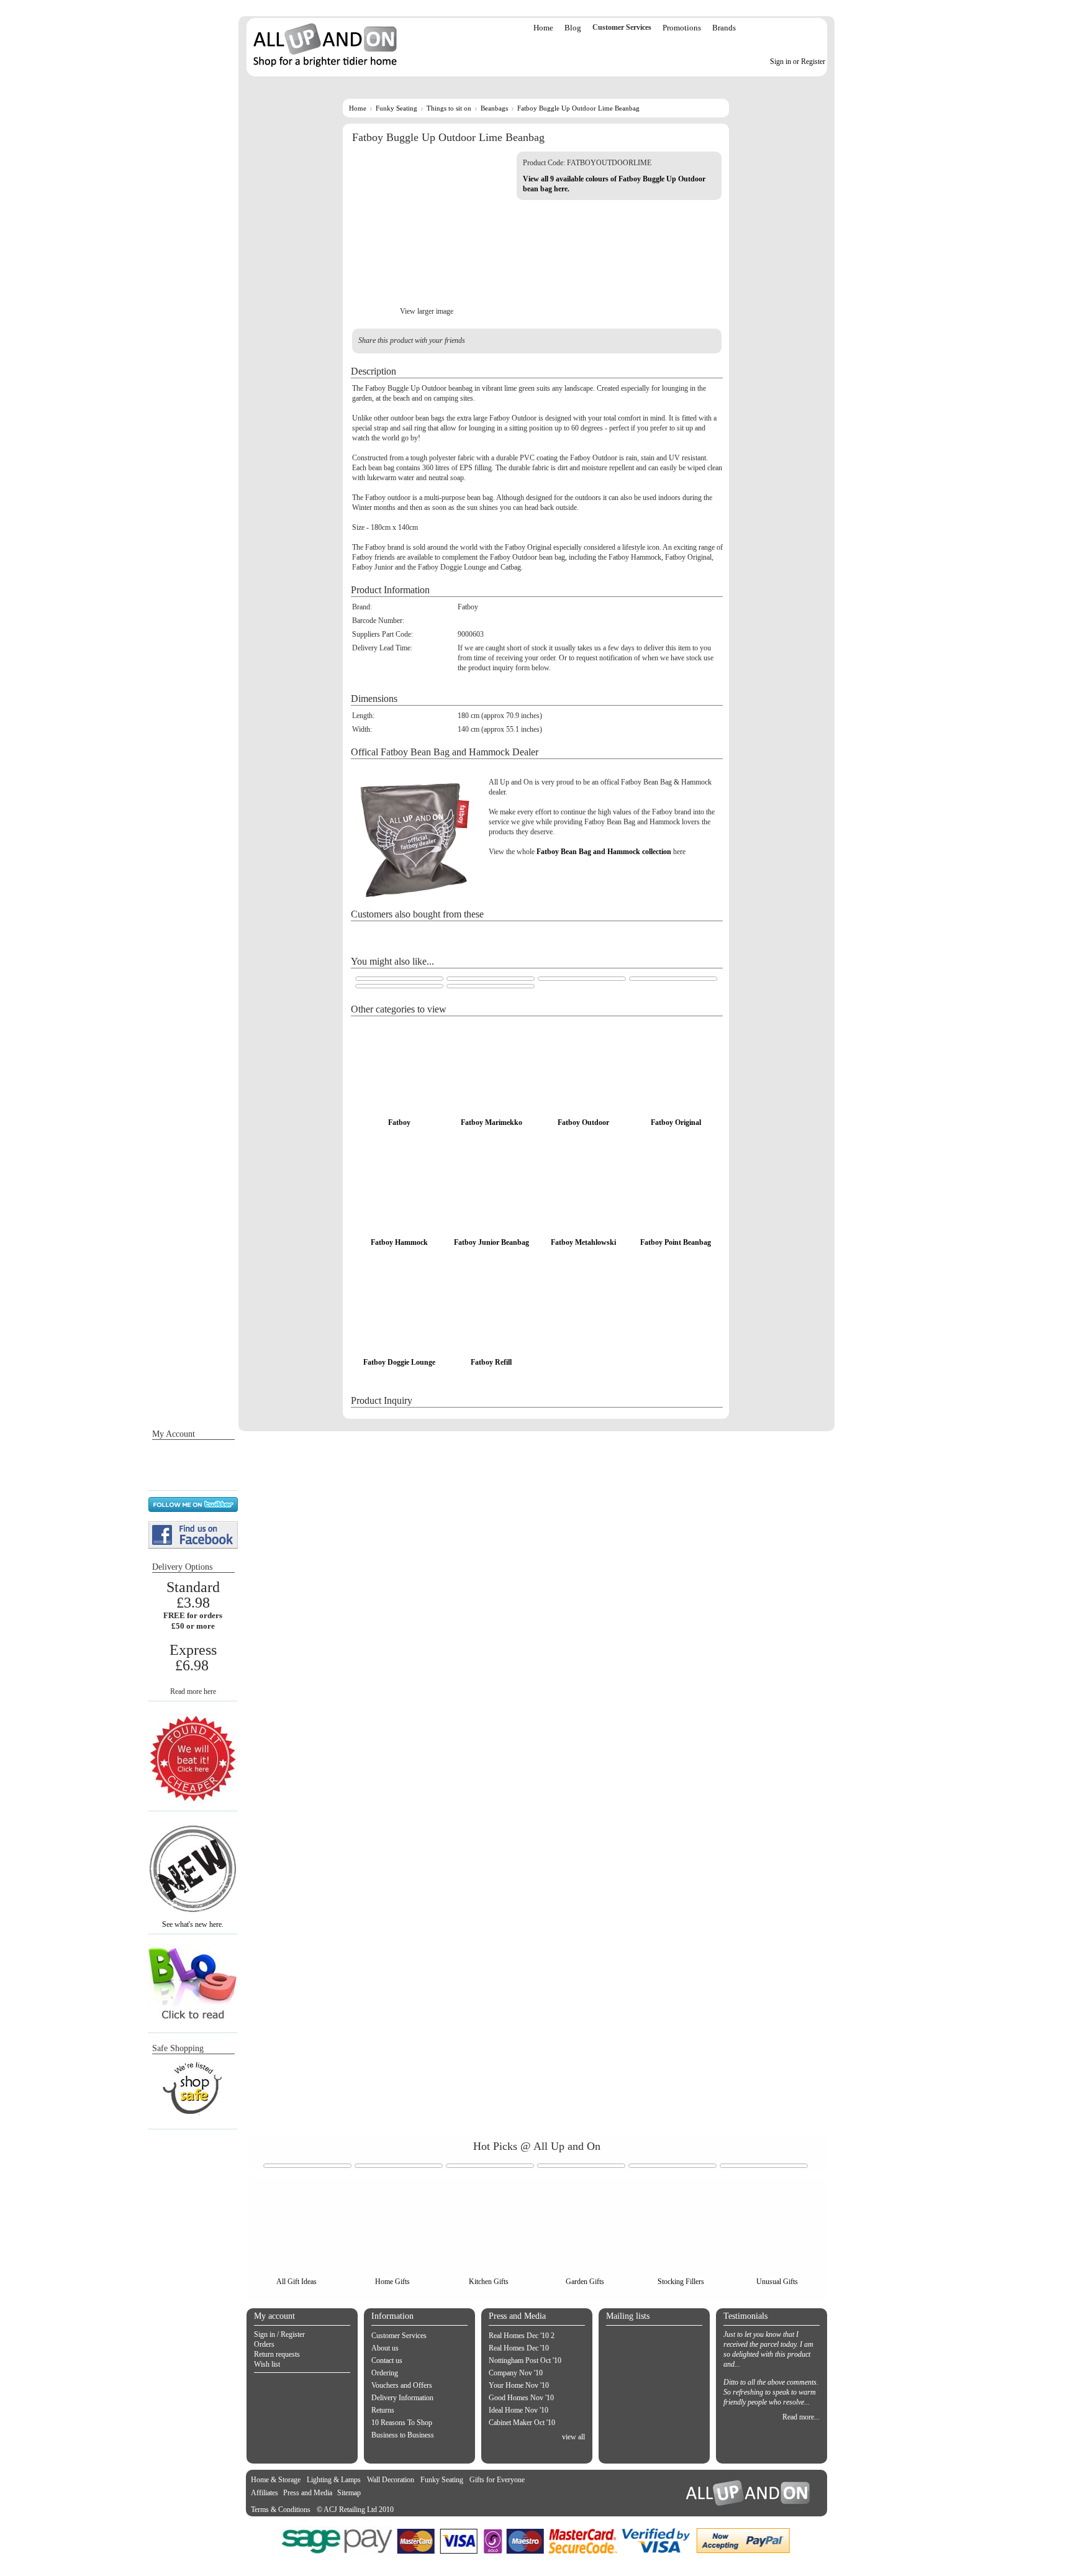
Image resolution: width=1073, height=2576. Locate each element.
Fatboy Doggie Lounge (399, 1362)
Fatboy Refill (491, 1362)
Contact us (387, 2360)
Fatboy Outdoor (583, 1122)
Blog (573, 28)
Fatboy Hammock (399, 1242)
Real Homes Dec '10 (519, 2348)
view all (573, 2437)
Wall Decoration (391, 2480)
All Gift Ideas (297, 2282)
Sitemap (349, 2493)
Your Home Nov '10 (519, 2385)
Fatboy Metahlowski (583, 1242)
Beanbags (494, 108)
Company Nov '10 (516, 2373)
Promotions (682, 28)
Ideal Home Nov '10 (518, 2410)
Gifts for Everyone (497, 2480)
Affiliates (265, 2493)
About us (385, 2348)
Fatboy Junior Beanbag (491, 1242)
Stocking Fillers (681, 2282)
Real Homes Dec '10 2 (522, 2336)
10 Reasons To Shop (402, 2423)
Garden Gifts (585, 2282)
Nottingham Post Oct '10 (525, 2360)
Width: (362, 729)
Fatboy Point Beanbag (676, 1242)
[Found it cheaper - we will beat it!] (193, 1801)
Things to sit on (449, 108)
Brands (724, 28)
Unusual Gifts (777, 2282)
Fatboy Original (676, 1122)
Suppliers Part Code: (383, 634)
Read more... (801, 2417)
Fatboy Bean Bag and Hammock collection (604, 852)
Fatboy (399, 1122)
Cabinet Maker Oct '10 (522, 2423)
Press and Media (308, 2493)
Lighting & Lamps (334, 2480)
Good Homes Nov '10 (521, 2398)
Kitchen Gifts (489, 2282)
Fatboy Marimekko (491, 1122)
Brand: (362, 607)
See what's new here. (193, 1924)
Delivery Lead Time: (382, 648)
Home (543, 28)
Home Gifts (392, 2282)
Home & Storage (276, 2480)
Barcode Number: (378, 621)
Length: (363, 716)
